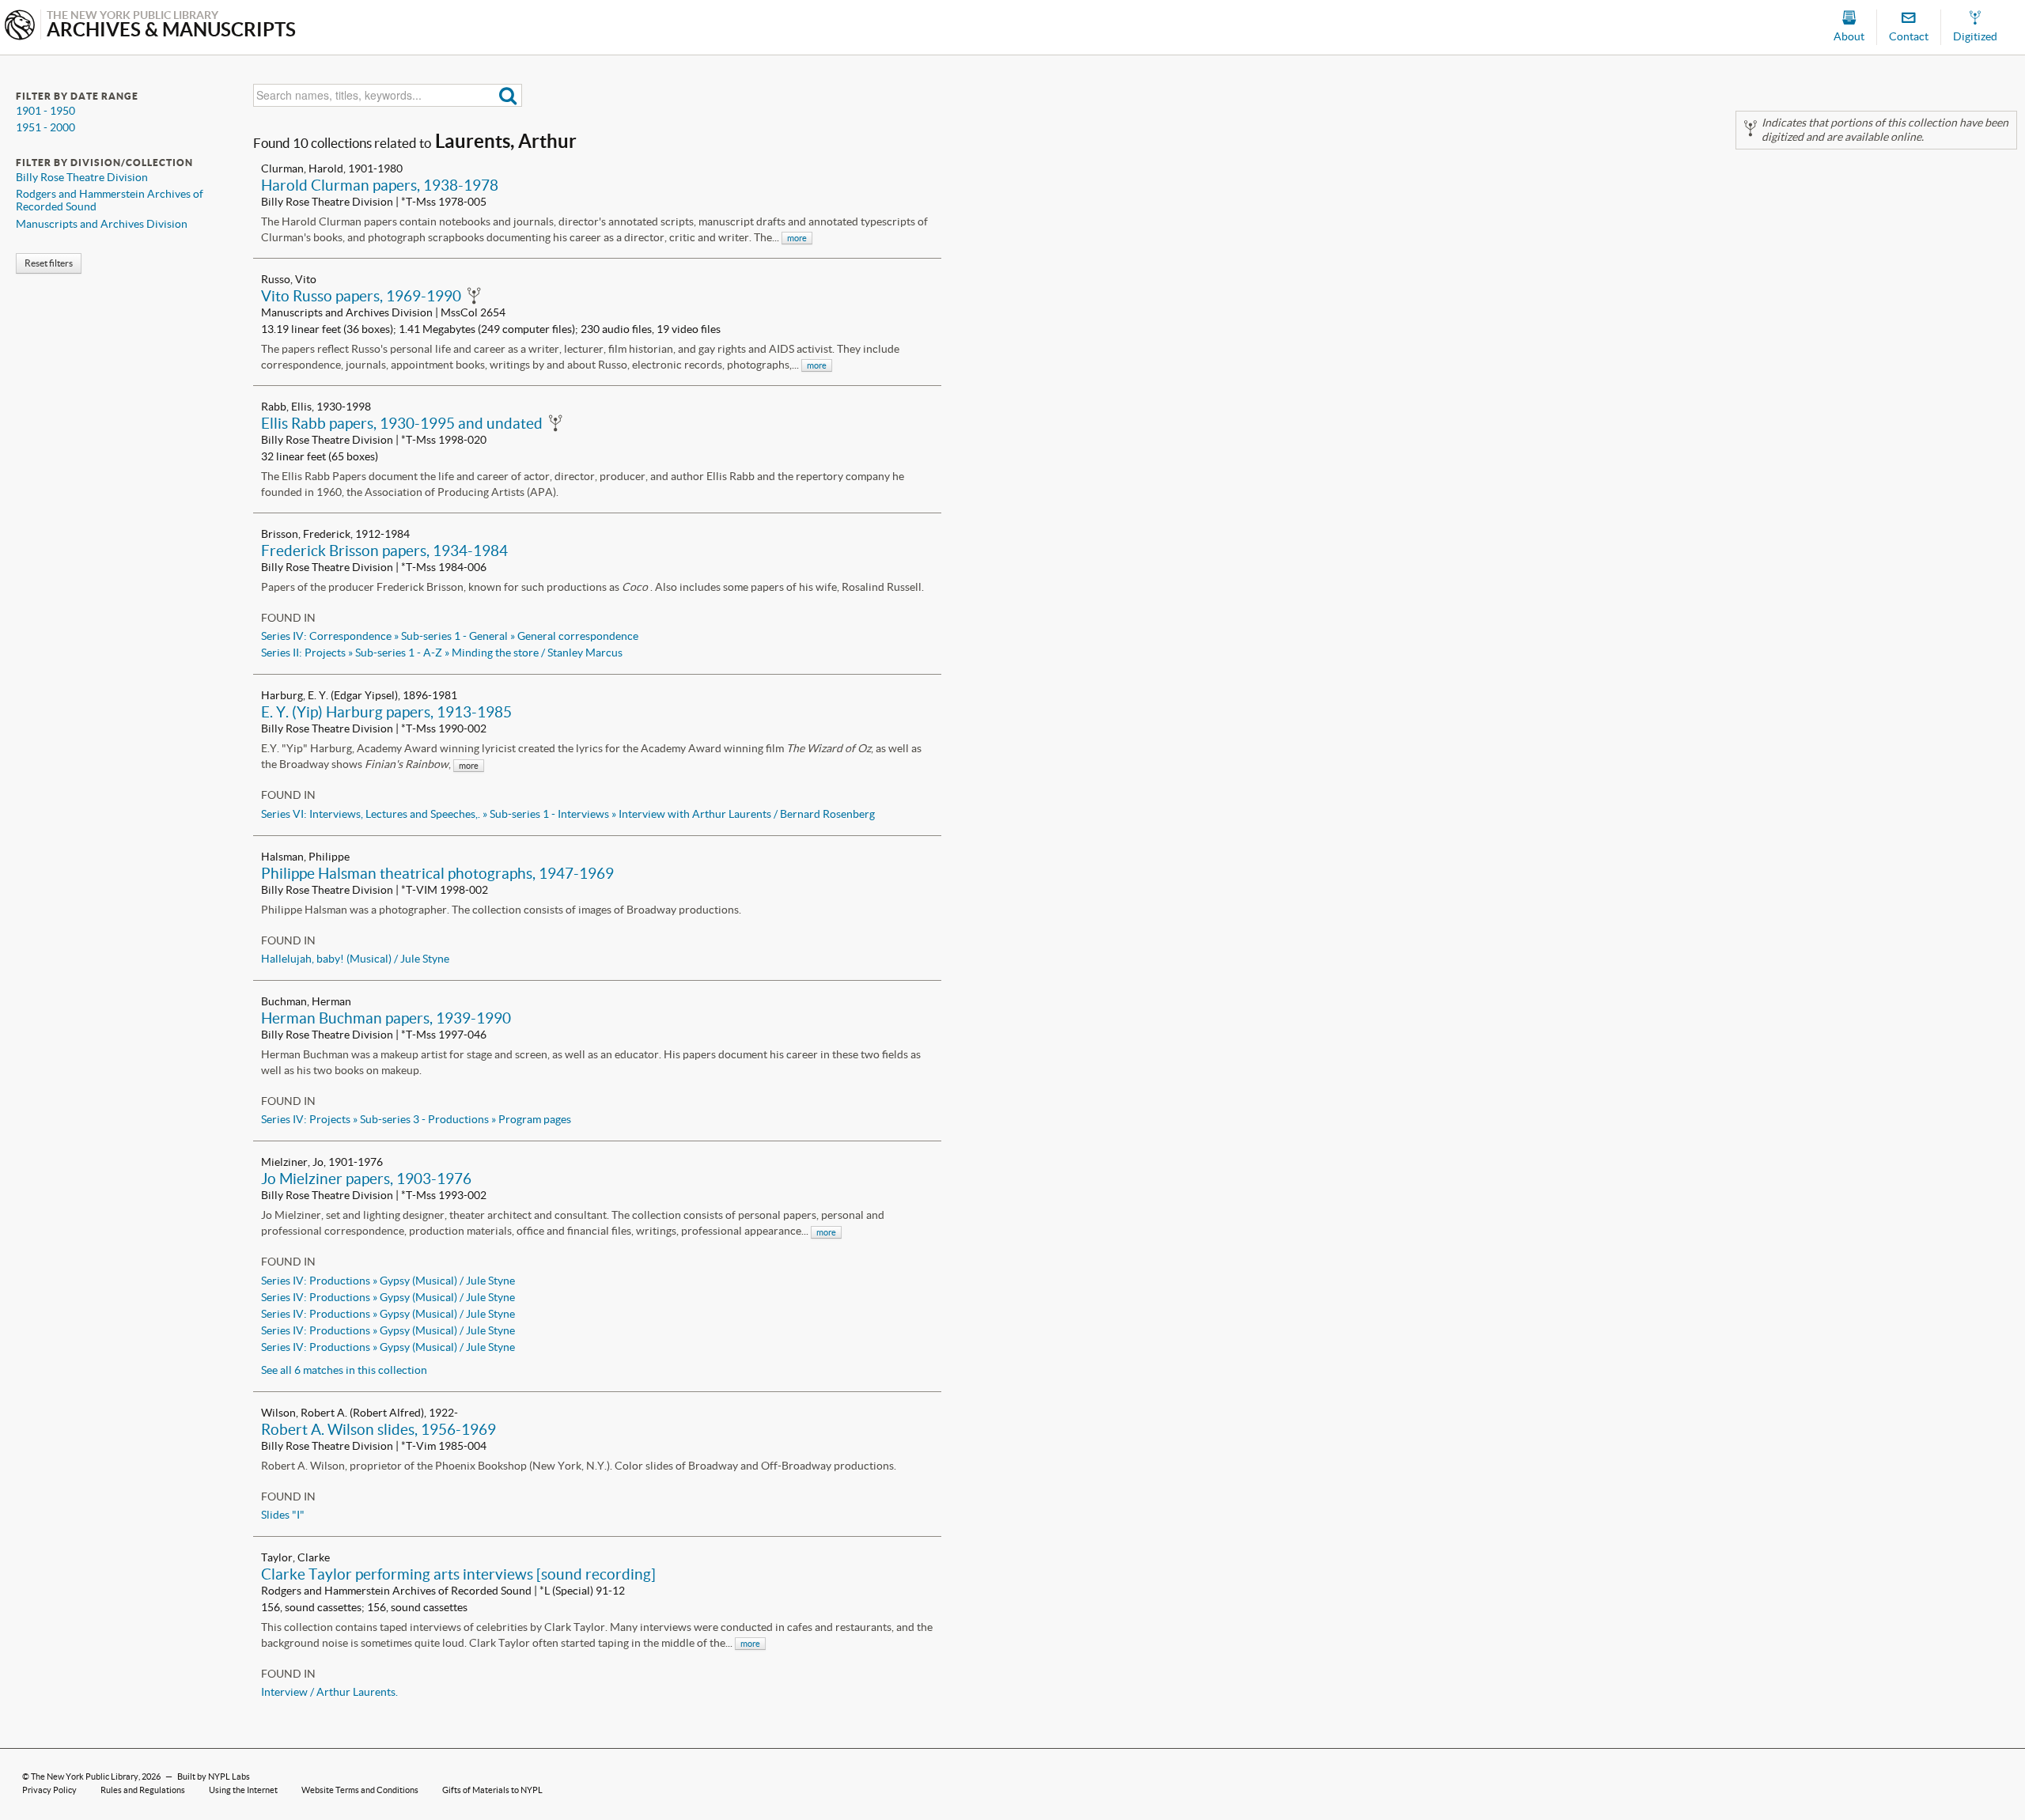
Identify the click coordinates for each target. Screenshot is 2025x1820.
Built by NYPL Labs (214, 1776)
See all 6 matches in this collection (344, 1370)
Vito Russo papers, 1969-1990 (361, 296)
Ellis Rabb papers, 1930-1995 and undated (402, 423)
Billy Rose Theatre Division (82, 177)
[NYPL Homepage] (20, 26)
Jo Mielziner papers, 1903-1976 (366, 1179)
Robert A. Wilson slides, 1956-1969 (379, 1429)
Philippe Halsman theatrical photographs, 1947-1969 (437, 873)
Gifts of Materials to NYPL (492, 1790)
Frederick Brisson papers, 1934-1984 (384, 551)
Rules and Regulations (143, 1790)
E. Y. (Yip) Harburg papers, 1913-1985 (386, 712)
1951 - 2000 (45, 127)
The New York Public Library (85, 1776)
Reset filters (49, 263)
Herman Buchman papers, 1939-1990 (386, 1018)
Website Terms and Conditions (360, 1790)
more (797, 238)
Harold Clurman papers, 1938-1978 (380, 185)
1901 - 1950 (45, 111)
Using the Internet (243, 1790)
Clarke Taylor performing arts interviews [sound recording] (458, 1574)
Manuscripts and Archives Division (102, 224)
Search (508, 95)
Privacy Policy (49, 1790)
